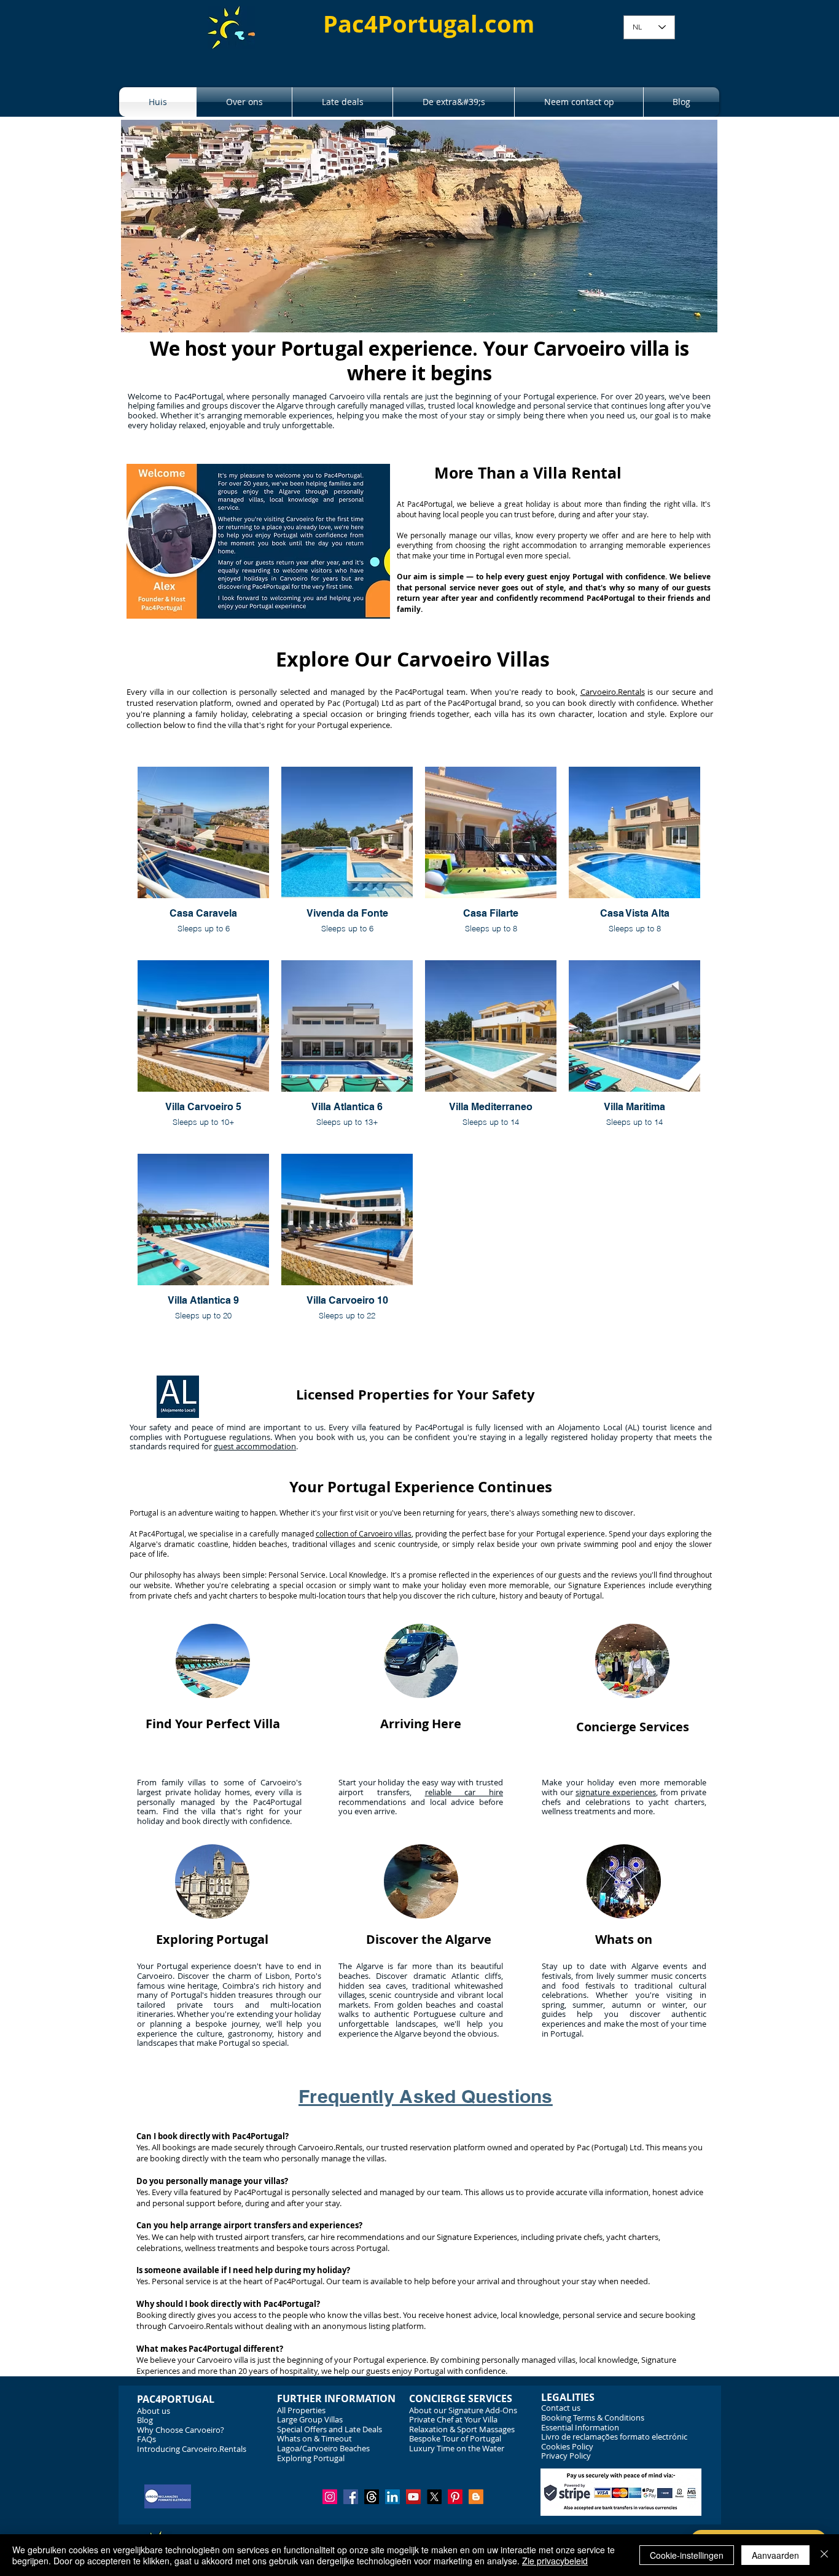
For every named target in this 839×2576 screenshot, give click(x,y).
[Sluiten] (824, 2555)
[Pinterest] (455, 2497)
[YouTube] (413, 2497)
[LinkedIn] (392, 2497)
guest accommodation (255, 1446)
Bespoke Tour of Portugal (455, 2438)
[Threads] (372, 2497)
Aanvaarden (775, 2555)
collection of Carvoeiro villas (364, 1533)
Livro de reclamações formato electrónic (614, 2437)
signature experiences (616, 1792)
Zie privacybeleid (555, 2561)
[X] (434, 2497)
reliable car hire (464, 1792)
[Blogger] (476, 2497)
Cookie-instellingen (687, 2555)
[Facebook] (351, 2497)
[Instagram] (330, 2497)
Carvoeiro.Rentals (613, 692)
